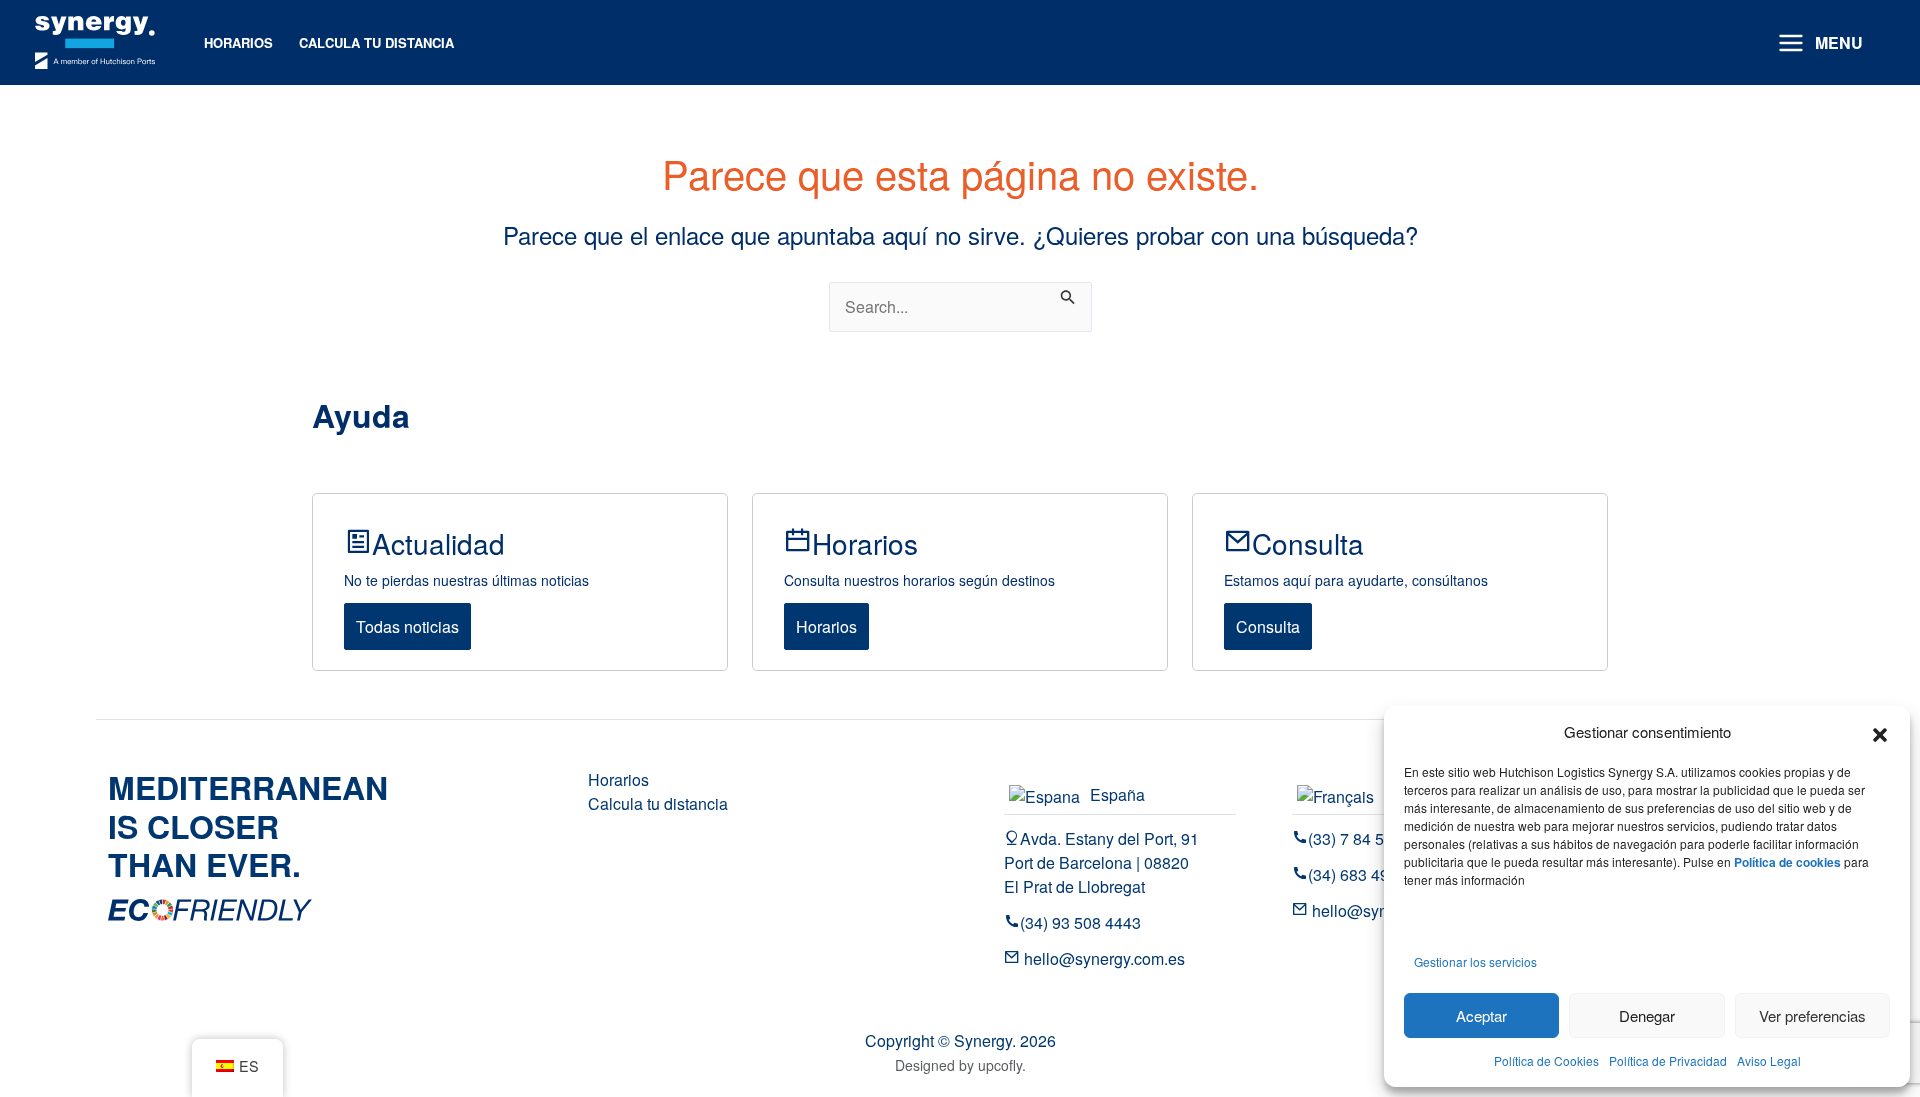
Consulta (1268, 626)
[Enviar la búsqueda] (1068, 294)
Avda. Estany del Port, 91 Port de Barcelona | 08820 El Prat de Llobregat (1101, 862)
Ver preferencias (1812, 1015)
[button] (1880, 732)
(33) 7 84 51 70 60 (1372, 838)
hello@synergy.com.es (1102, 958)
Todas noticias (407, 626)
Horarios (826, 626)
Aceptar (1481, 1015)
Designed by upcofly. (960, 1065)
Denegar (1647, 1015)
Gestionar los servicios (1475, 961)
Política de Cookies (1546, 1060)
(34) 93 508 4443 (1080, 922)
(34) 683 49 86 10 (1370, 874)
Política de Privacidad (1668, 1060)
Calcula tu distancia (658, 803)
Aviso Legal (1769, 1060)
